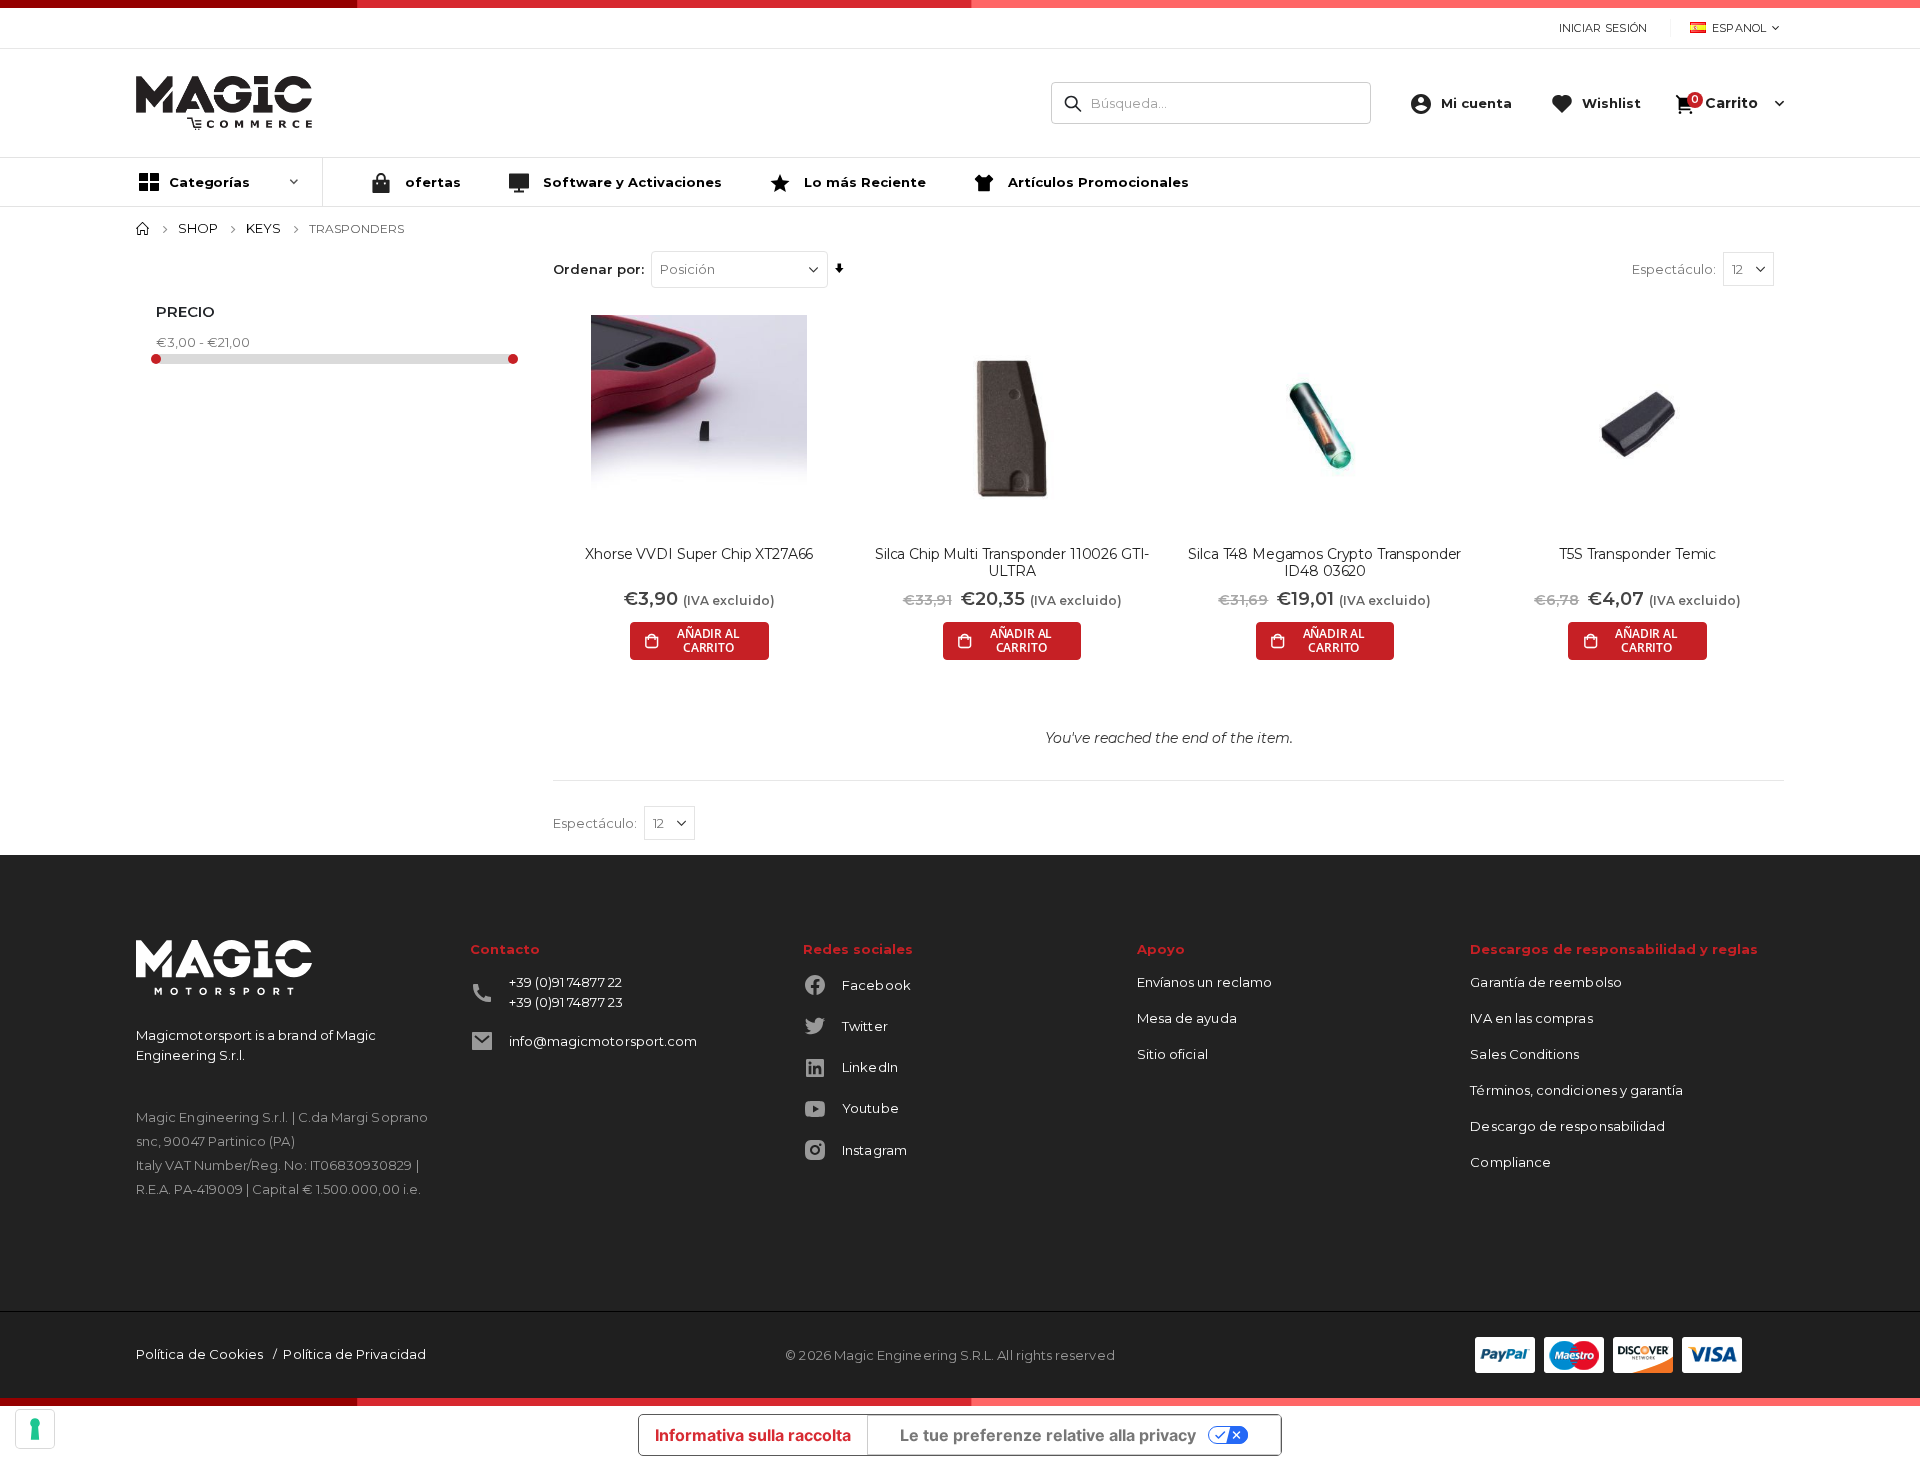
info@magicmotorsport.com (603, 1041)
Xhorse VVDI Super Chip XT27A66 (699, 554)
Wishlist (1611, 103)
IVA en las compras (1531, 1018)
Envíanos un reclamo (1204, 982)
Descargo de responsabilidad (1567, 1126)
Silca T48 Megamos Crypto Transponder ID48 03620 (1324, 563)
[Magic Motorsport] (224, 103)
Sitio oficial (1172, 1054)
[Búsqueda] (1073, 104)
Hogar (143, 229)
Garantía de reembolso (1545, 982)
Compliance (1510, 1162)
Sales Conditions (1524, 1054)
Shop (198, 228)
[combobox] (1211, 103)
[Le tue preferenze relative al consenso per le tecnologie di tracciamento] (35, 1429)
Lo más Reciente (863, 182)
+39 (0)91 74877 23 (566, 1002)
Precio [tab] (185, 311)
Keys (263, 228)
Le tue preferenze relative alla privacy (1048, 1435)
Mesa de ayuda (1187, 1018)
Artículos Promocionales (1096, 182)
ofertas (431, 182)
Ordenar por (597, 269)
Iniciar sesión (1603, 28)
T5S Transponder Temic (1637, 554)
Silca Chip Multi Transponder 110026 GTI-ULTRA (1012, 563)
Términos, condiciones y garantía (1576, 1090)
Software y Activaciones (630, 182)
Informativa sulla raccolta (753, 1435)
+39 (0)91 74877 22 (565, 982)
